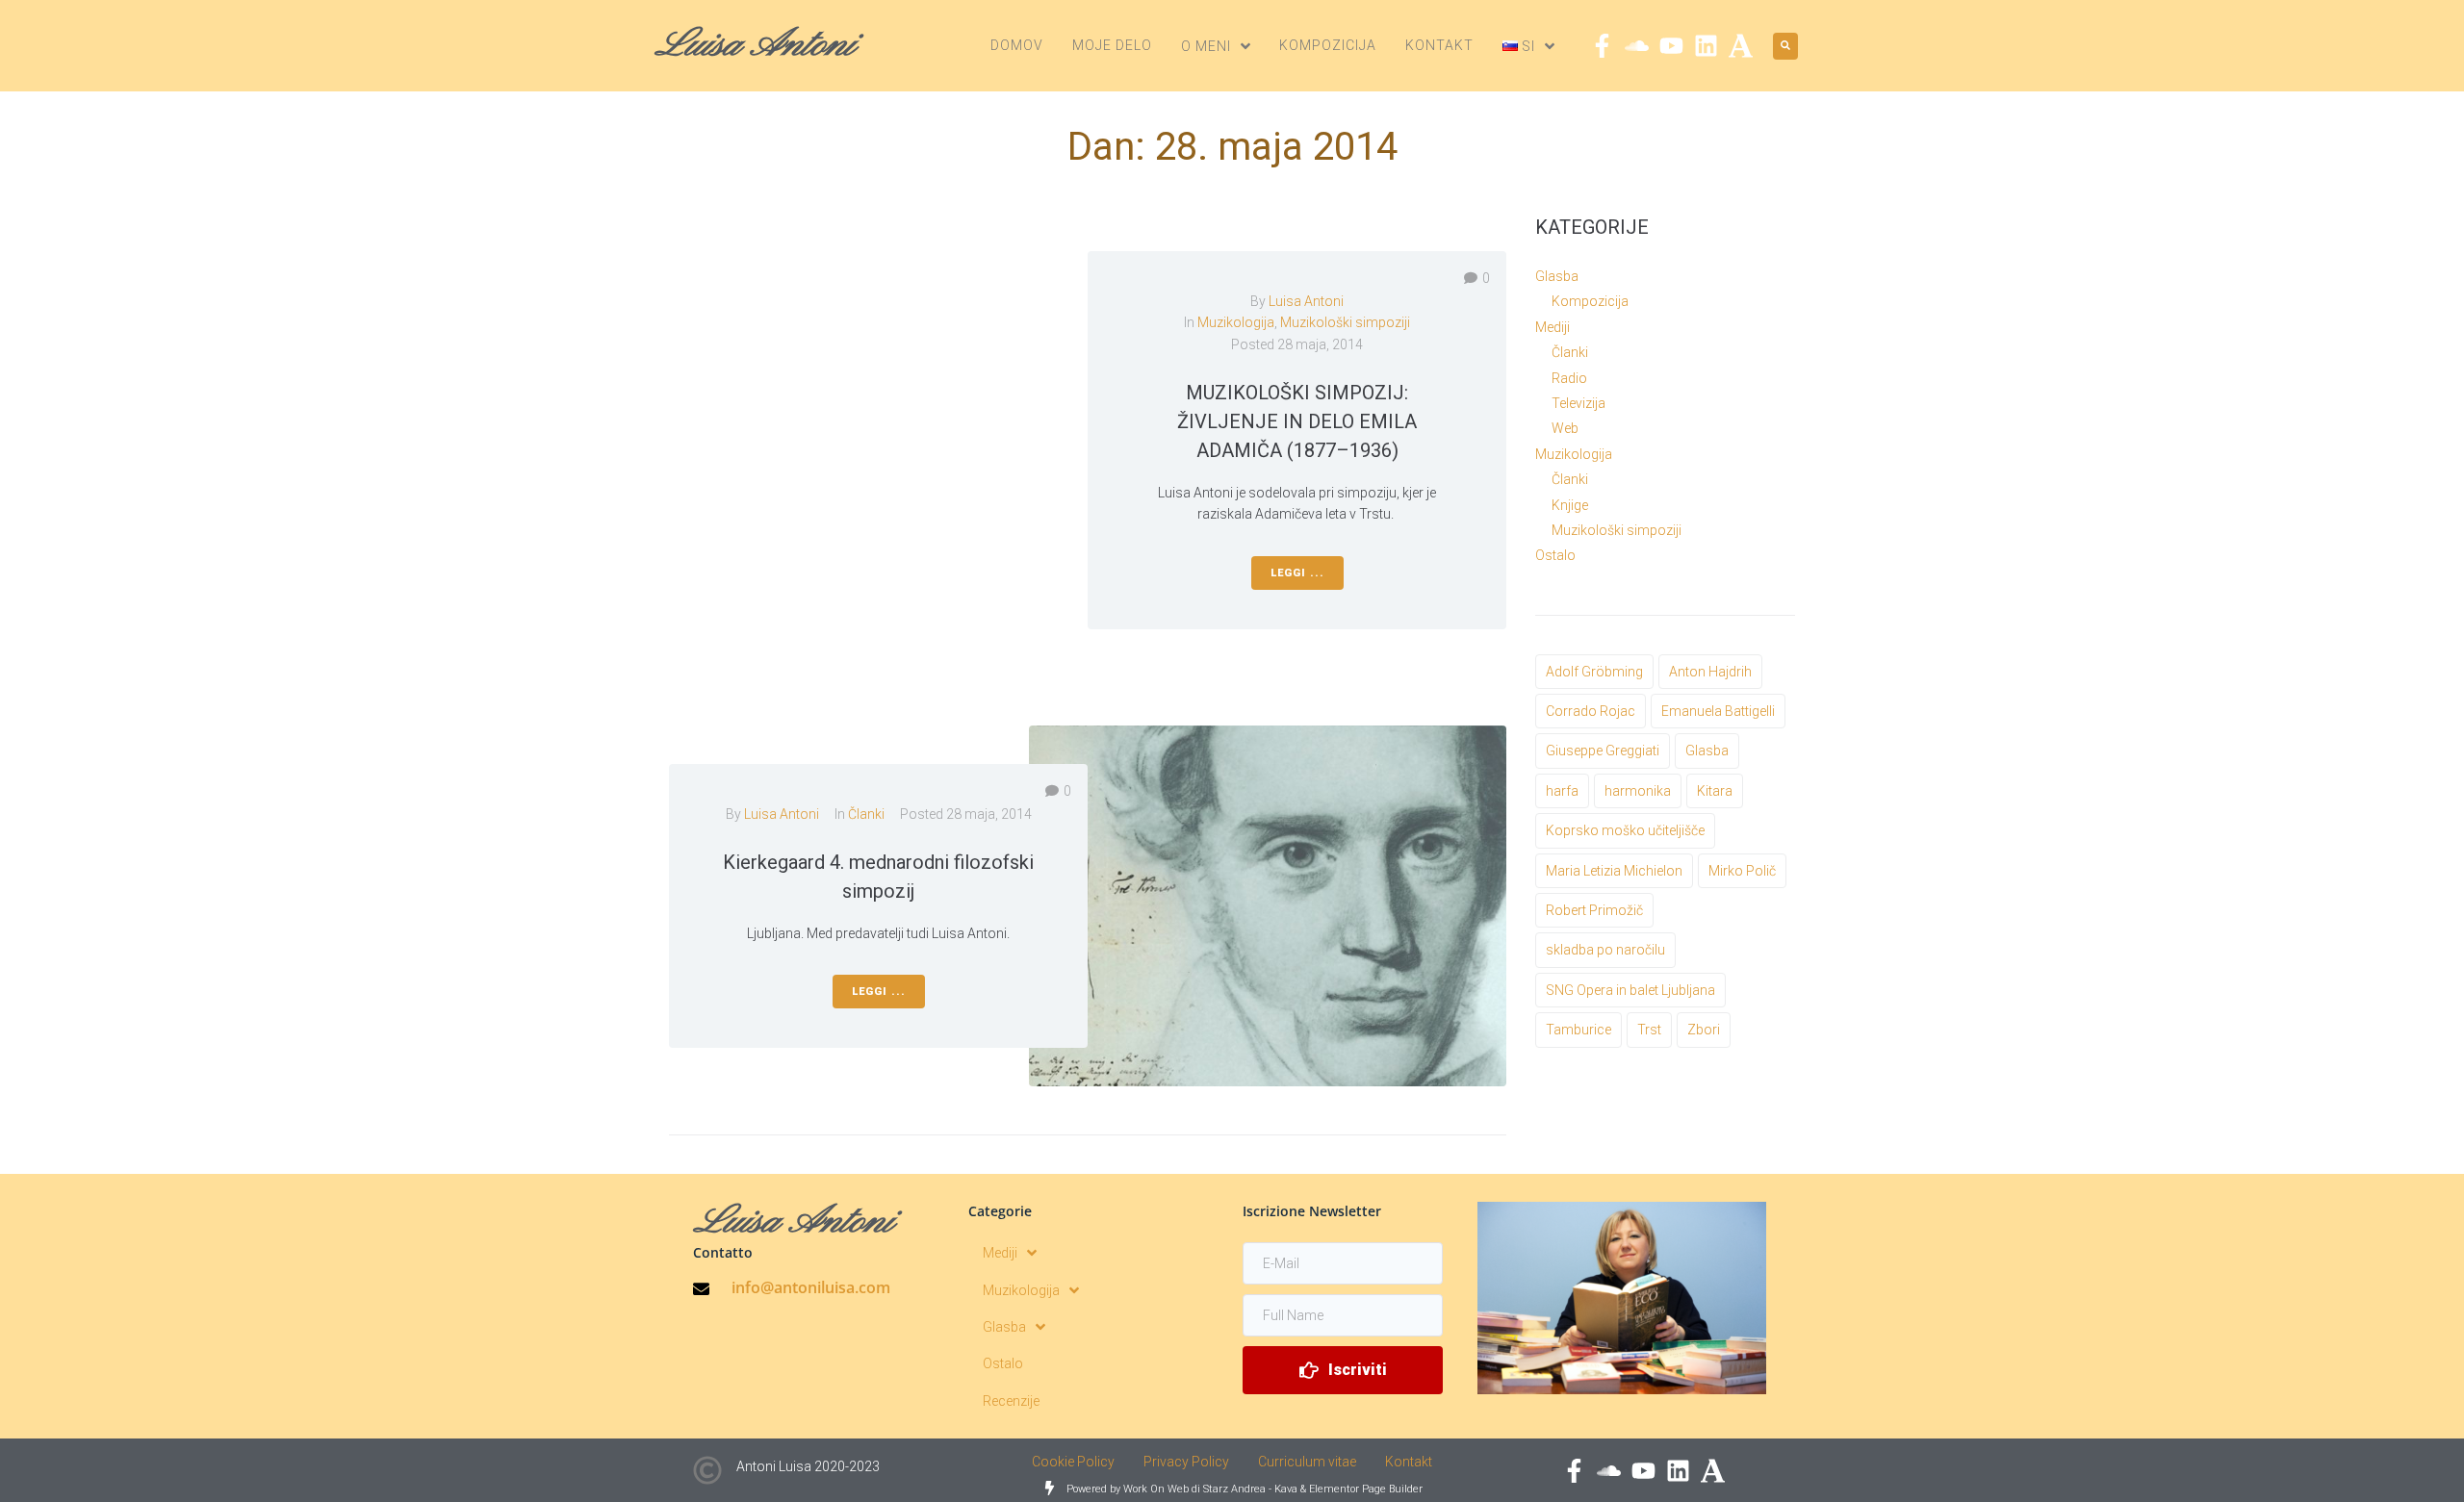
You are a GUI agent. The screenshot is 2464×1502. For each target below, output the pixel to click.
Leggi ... (1297, 573)
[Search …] (1785, 46)
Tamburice (1578, 1030)
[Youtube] (1671, 46)
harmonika (1638, 791)
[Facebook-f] (1602, 46)
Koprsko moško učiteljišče (1625, 830)
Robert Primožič (1594, 910)
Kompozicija (1590, 301)
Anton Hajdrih (1710, 672)
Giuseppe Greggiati (1603, 751)
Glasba (1557, 276)
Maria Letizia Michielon (1614, 871)
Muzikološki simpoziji (1345, 322)
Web (1565, 428)
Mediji (1553, 327)
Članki (866, 814)
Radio (1569, 378)
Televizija (1578, 403)
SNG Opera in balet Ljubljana (1630, 990)
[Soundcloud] (1637, 46)
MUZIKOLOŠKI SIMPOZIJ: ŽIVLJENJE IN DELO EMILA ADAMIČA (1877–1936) (1297, 421)
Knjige (1570, 505)
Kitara (1715, 791)
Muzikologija (1236, 322)
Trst (1649, 1030)
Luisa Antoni (1306, 301)
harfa (1562, 791)
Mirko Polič (1742, 871)
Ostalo (1555, 555)
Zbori (1704, 1030)
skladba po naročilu (1605, 950)
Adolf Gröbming (1594, 672)
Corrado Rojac (1591, 711)
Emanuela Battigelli (1718, 711)
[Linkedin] (1706, 46)
